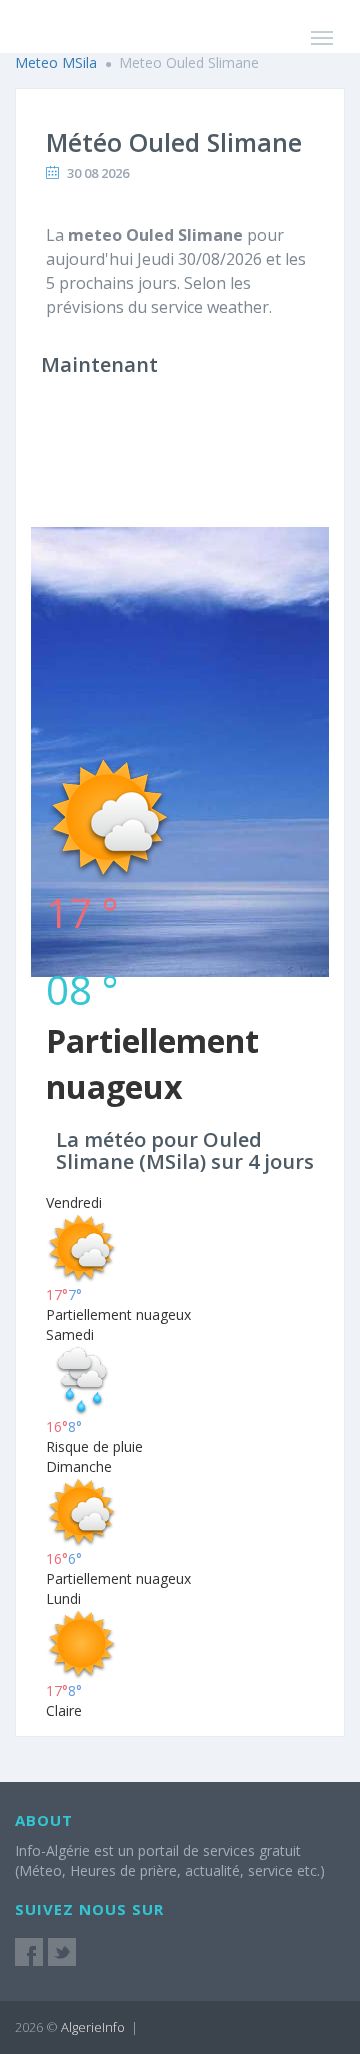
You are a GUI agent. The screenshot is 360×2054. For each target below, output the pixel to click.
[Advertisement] (180, 576)
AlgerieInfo (93, 2027)
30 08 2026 (98, 173)
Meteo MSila (56, 62)
